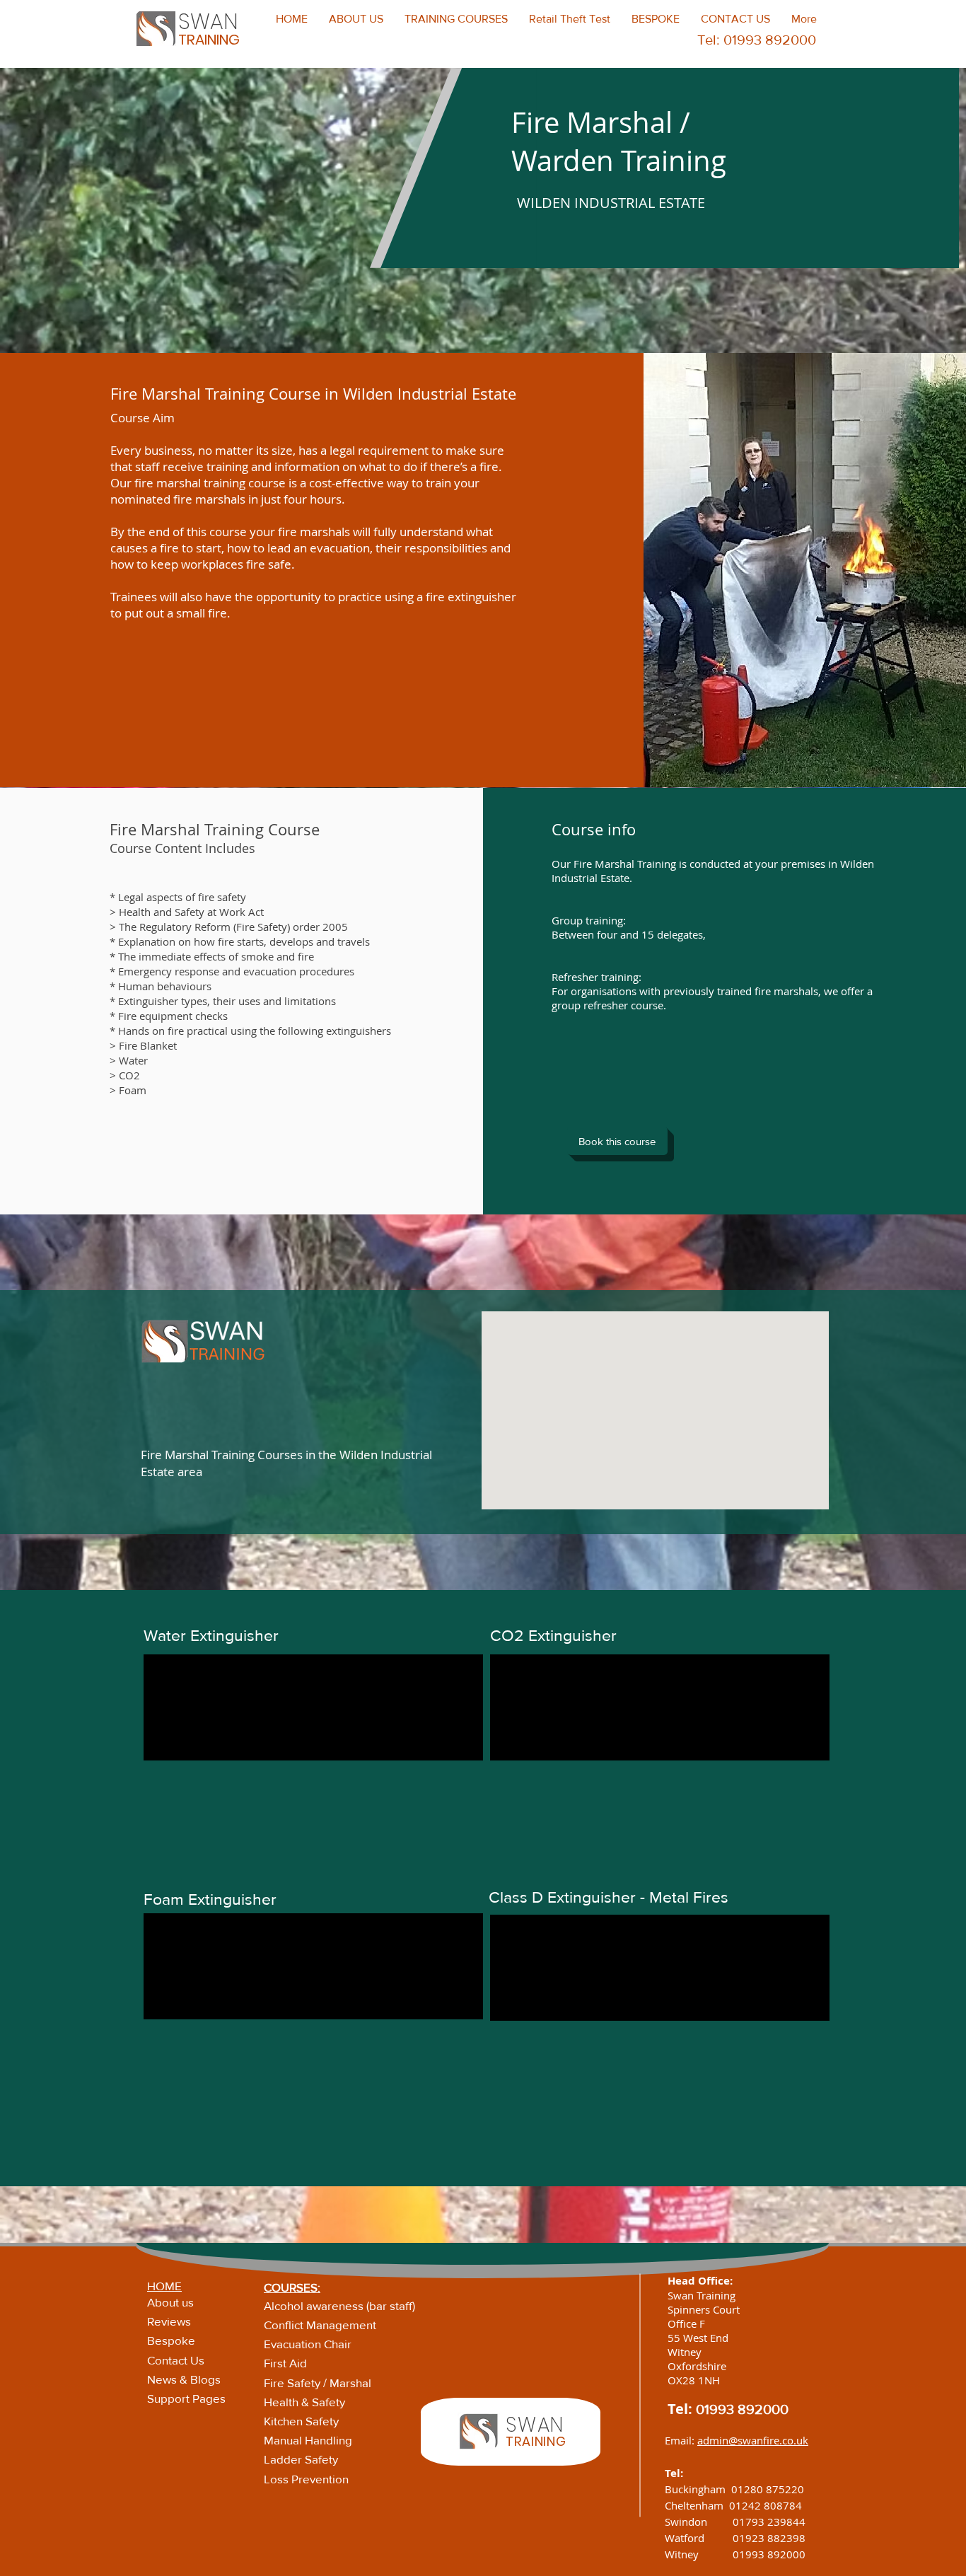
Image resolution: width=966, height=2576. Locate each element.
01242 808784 (766, 2505)
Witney (699, 2554)
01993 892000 (742, 2409)
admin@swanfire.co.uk (753, 2440)
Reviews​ (169, 2321)
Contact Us (176, 2360)
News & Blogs (184, 2379)
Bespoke (171, 2340)
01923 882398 (769, 2538)
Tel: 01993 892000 (757, 40)
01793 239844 (769, 2522)
